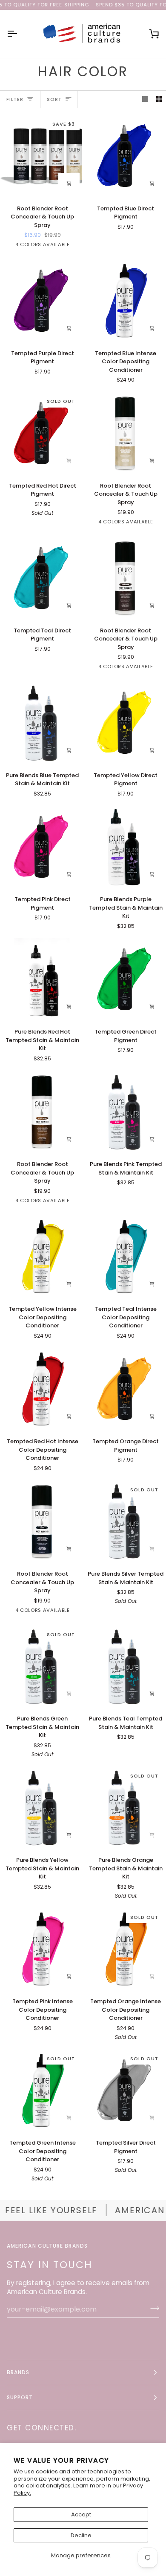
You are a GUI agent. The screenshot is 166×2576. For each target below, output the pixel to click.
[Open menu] (20, 34)
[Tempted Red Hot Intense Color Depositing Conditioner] (41, 1389)
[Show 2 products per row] (159, 99)
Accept (81, 2514)
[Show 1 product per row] (145, 99)
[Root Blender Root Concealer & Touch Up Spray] (41, 1112)
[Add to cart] (69, 184)
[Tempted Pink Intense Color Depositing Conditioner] (41, 1949)
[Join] (152, 2308)
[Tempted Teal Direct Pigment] (41, 578)
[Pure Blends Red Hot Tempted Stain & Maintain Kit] (41, 980)
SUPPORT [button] (20, 2397)
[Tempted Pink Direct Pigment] (41, 847)
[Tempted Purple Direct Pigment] (41, 301)
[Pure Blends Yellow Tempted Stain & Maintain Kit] (41, 1808)
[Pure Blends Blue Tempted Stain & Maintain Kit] (41, 723)
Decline (81, 2535)
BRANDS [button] (18, 2372)
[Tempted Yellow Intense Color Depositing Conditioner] (41, 1257)
